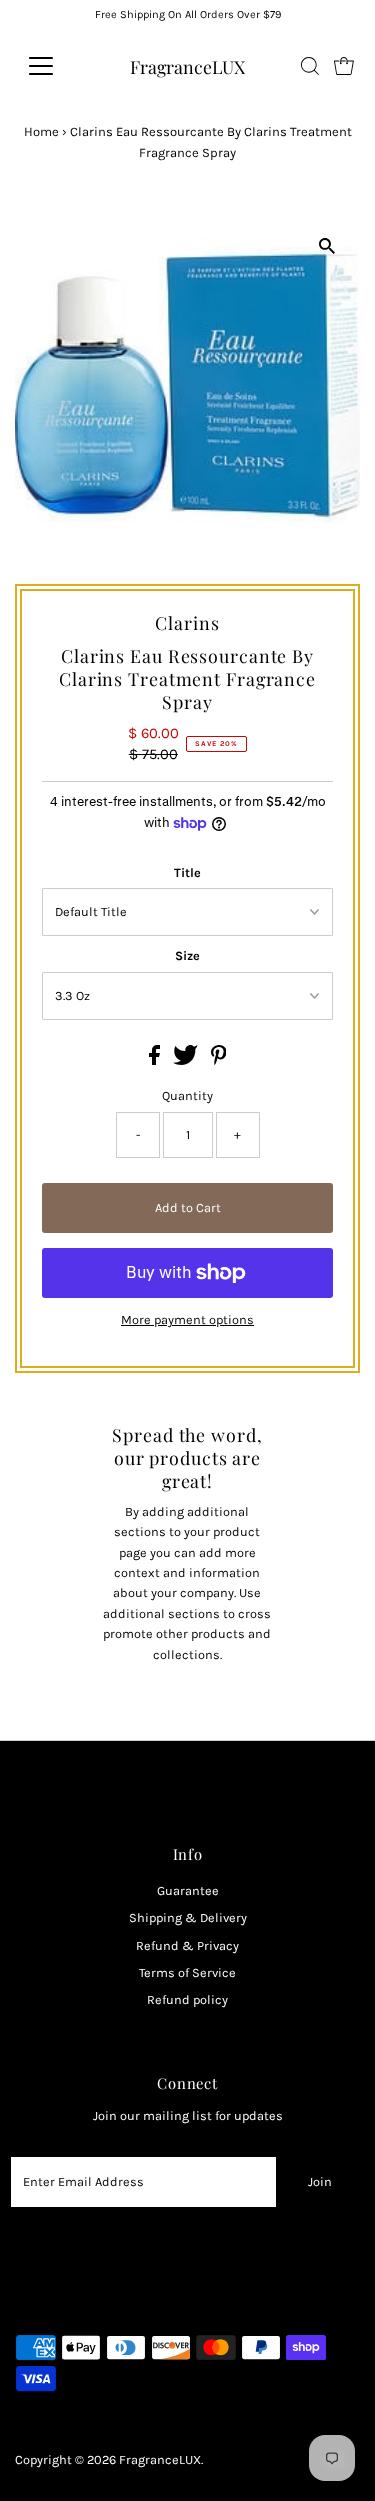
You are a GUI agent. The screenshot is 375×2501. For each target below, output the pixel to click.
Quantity (187, 1095)
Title (187, 872)
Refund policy (187, 1999)
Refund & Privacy (187, 1945)
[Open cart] (344, 66)
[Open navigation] (56, 66)
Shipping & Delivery (188, 1917)
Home (41, 131)
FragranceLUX (187, 66)
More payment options (187, 1319)
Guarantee (188, 1890)
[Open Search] (310, 66)
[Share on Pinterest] (219, 1060)
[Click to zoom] (327, 245)
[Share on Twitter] (187, 1060)
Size (187, 955)
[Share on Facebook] (156, 1060)
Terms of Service (187, 1972)
